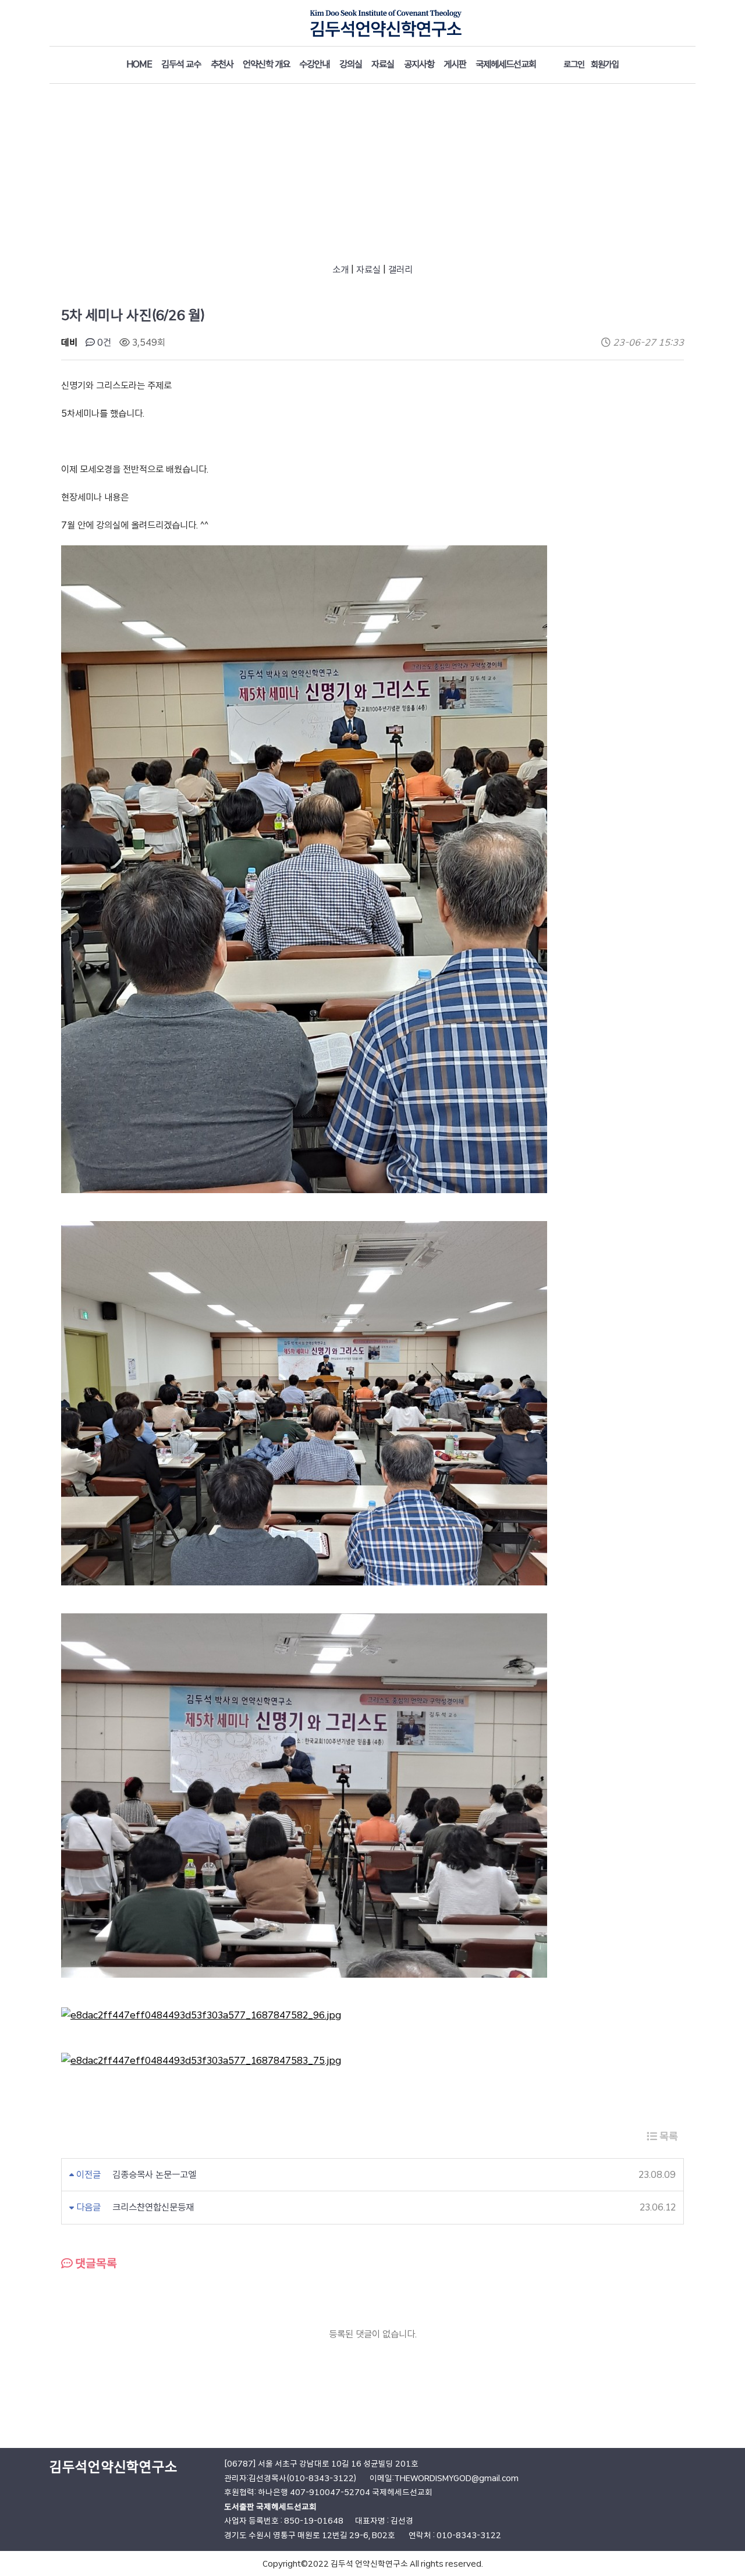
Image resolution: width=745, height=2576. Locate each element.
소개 (340, 270)
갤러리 (400, 270)
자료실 (368, 270)
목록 (668, 2136)
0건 (103, 343)
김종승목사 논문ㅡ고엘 (154, 2175)
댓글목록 (95, 2263)
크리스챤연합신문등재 (153, 2207)
